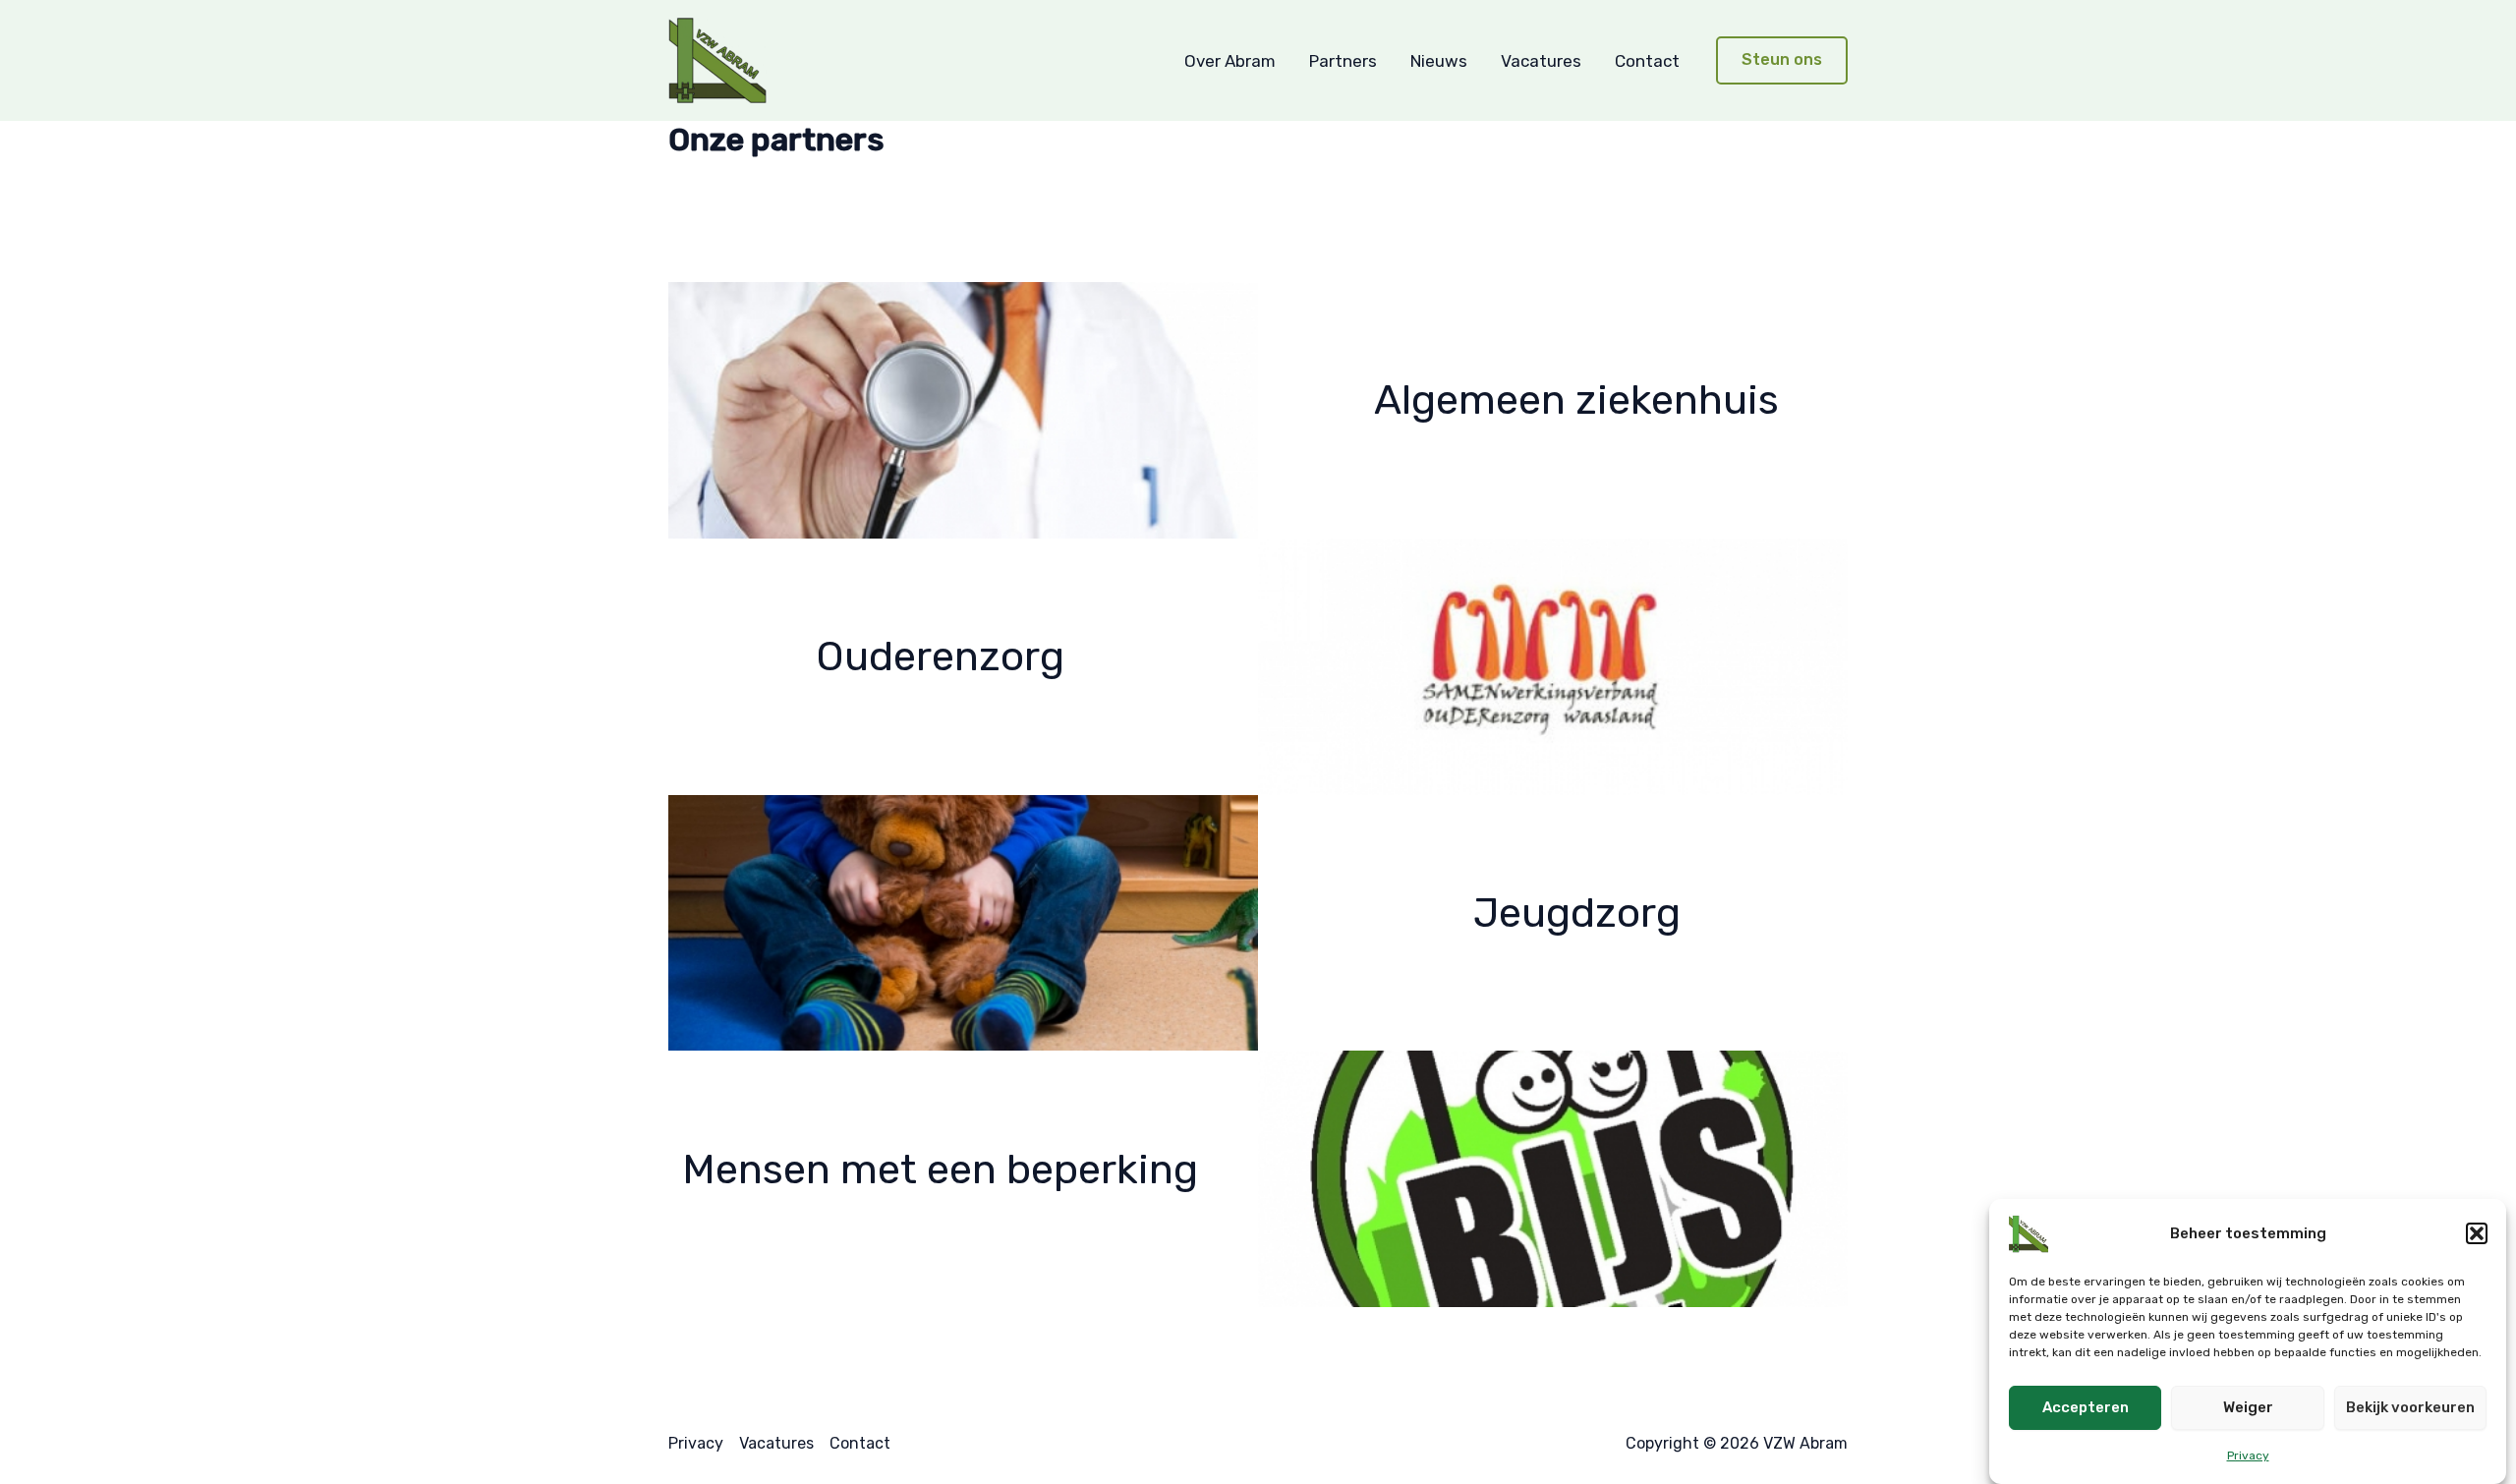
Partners (1343, 61)
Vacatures (1541, 61)
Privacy (2248, 1455)
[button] (2477, 1233)
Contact (1647, 61)
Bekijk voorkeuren (2410, 1407)
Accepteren (2086, 1407)
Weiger (2248, 1407)
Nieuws (1439, 61)
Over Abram (1230, 61)
